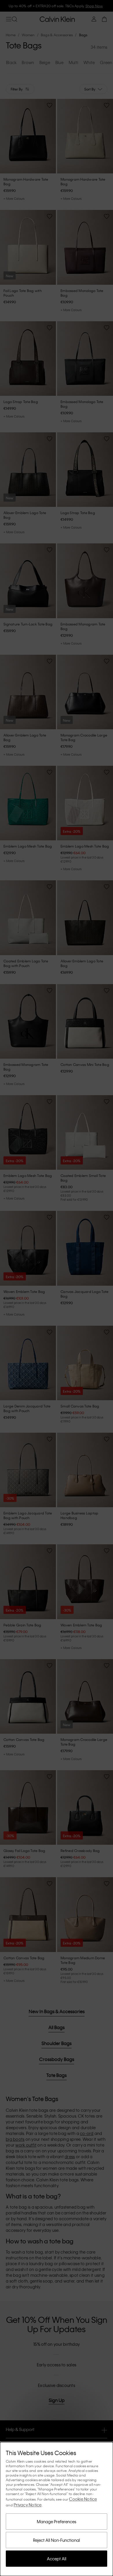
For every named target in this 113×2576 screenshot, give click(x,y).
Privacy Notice (28, 2505)
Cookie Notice (83, 2499)
